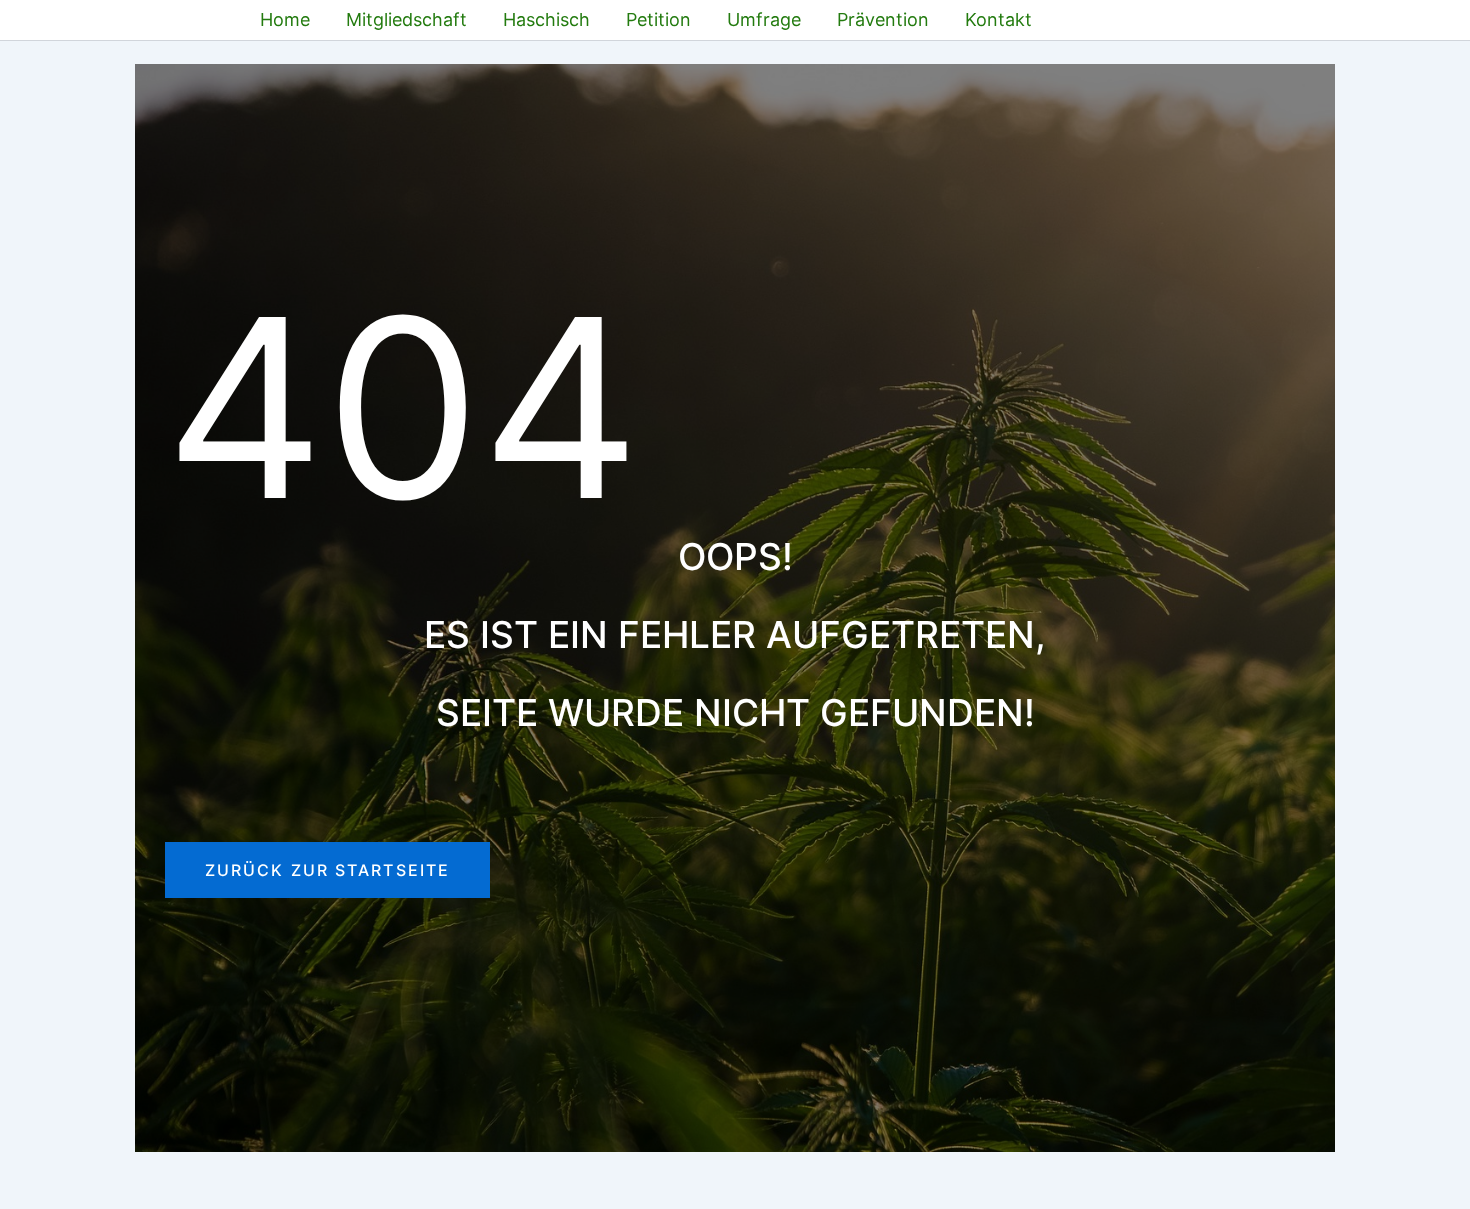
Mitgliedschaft (406, 19)
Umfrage (764, 19)
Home (285, 19)
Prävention (883, 19)
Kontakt (998, 19)
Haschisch (546, 19)
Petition (658, 19)
